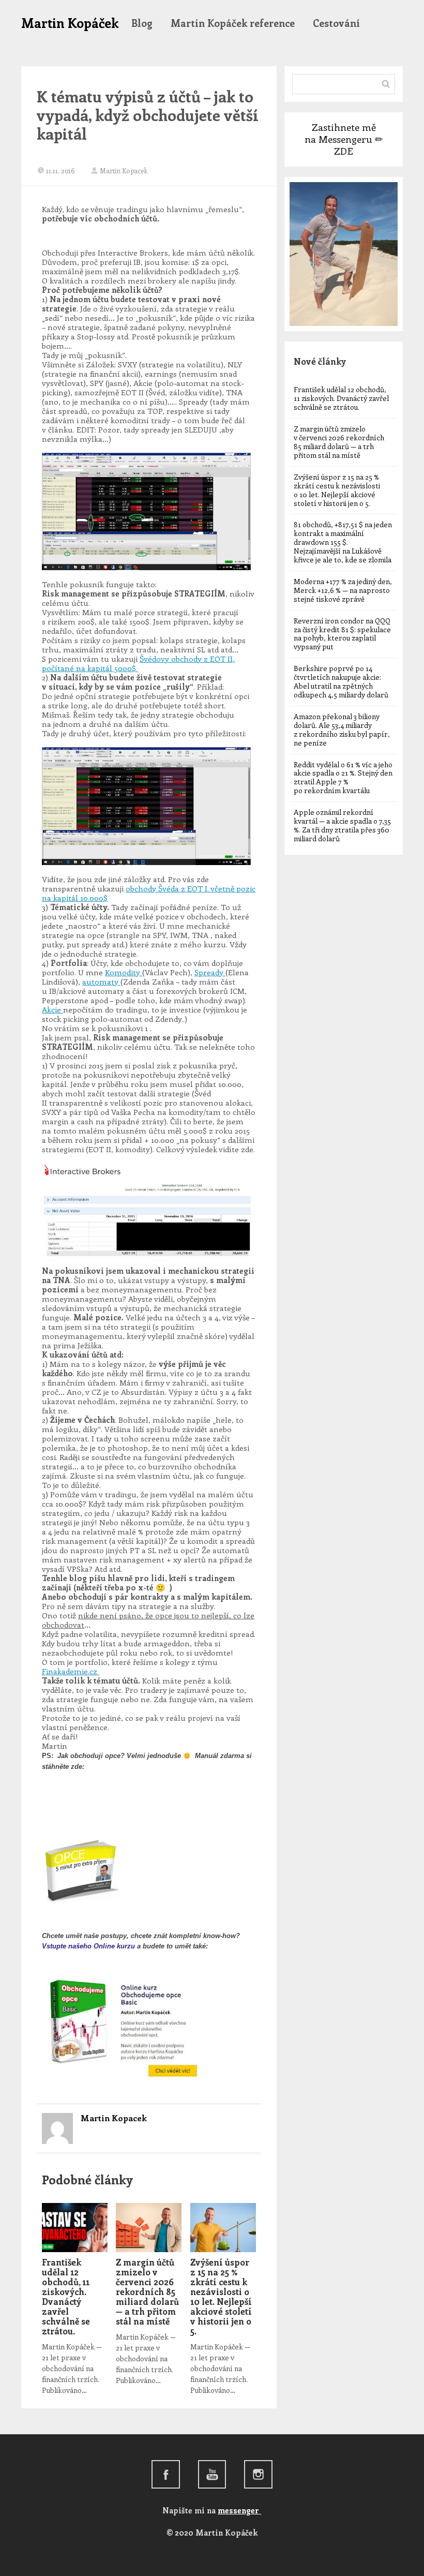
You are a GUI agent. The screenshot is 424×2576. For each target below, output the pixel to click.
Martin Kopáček (70, 23)
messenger (239, 2510)
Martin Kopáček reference (233, 23)
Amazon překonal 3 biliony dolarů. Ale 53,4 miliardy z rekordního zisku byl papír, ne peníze (342, 729)
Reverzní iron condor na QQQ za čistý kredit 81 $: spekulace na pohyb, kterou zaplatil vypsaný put (342, 634)
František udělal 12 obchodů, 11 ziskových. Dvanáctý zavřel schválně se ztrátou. (66, 2296)
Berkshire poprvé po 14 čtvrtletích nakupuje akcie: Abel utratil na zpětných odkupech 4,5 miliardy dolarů (341, 681)
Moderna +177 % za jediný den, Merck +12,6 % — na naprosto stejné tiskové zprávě (343, 590)
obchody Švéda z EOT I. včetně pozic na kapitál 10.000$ (149, 893)
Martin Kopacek (124, 170)
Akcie (52, 1009)
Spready (210, 972)
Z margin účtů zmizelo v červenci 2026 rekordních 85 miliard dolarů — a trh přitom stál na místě (147, 2291)
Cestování (336, 23)
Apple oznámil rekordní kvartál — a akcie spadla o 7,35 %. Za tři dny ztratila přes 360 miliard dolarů (342, 825)
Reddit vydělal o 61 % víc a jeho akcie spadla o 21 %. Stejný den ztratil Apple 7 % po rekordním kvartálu (343, 778)
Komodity (124, 972)
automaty (101, 981)
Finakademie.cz (71, 1671)
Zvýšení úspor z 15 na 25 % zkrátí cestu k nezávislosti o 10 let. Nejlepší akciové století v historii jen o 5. (221, 2296)
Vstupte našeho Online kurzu (88, 1946)
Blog (142, 23)
